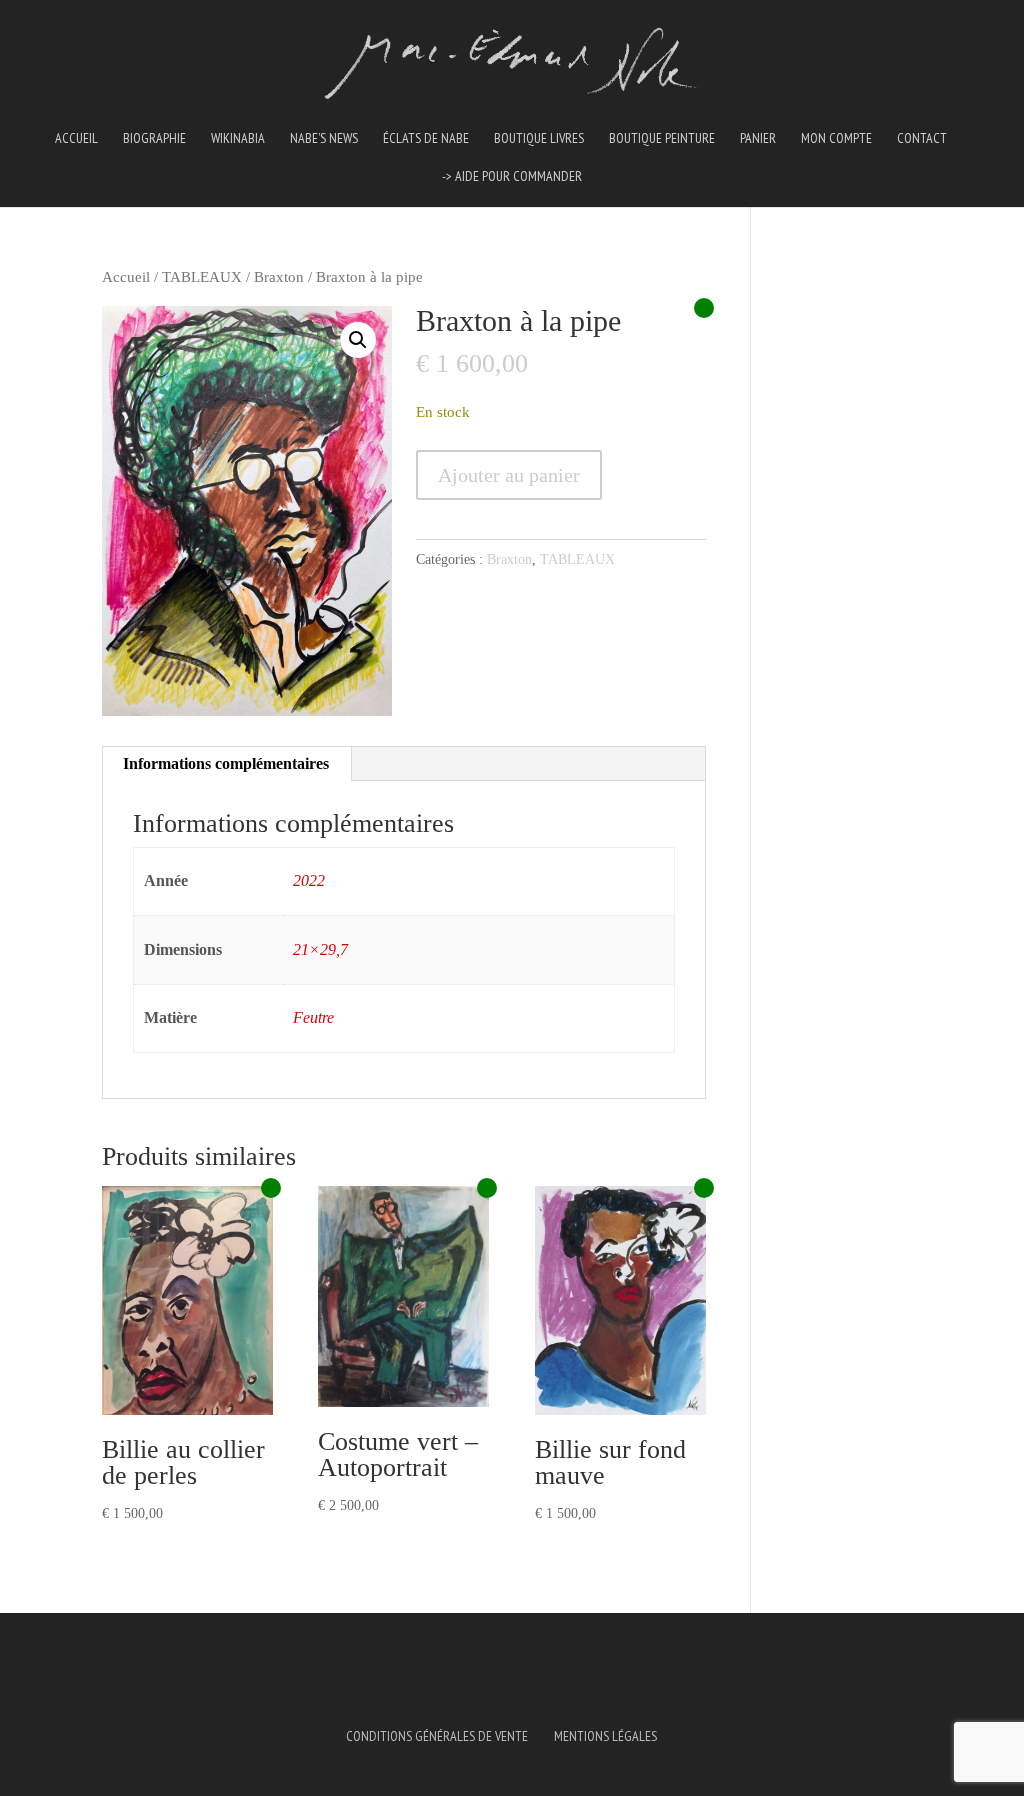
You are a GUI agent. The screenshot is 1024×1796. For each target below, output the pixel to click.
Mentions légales (605, 1736)
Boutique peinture (662, 139)
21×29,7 (320, 949)
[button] (358, 340)
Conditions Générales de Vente (437, 1736)
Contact (922, 139)
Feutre (313, 1017)
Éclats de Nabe (426, 139)
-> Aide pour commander (512, 177)
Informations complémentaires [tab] (226, 763)
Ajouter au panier (509, 475)
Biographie (154, 139)
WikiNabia (238, 139)
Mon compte (836, 139)
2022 (309, 880)
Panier (758, 139)
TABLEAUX (202, 277)
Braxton (279, 277)
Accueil (76, 139)
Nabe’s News (324, 139)
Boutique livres (539, 139)
